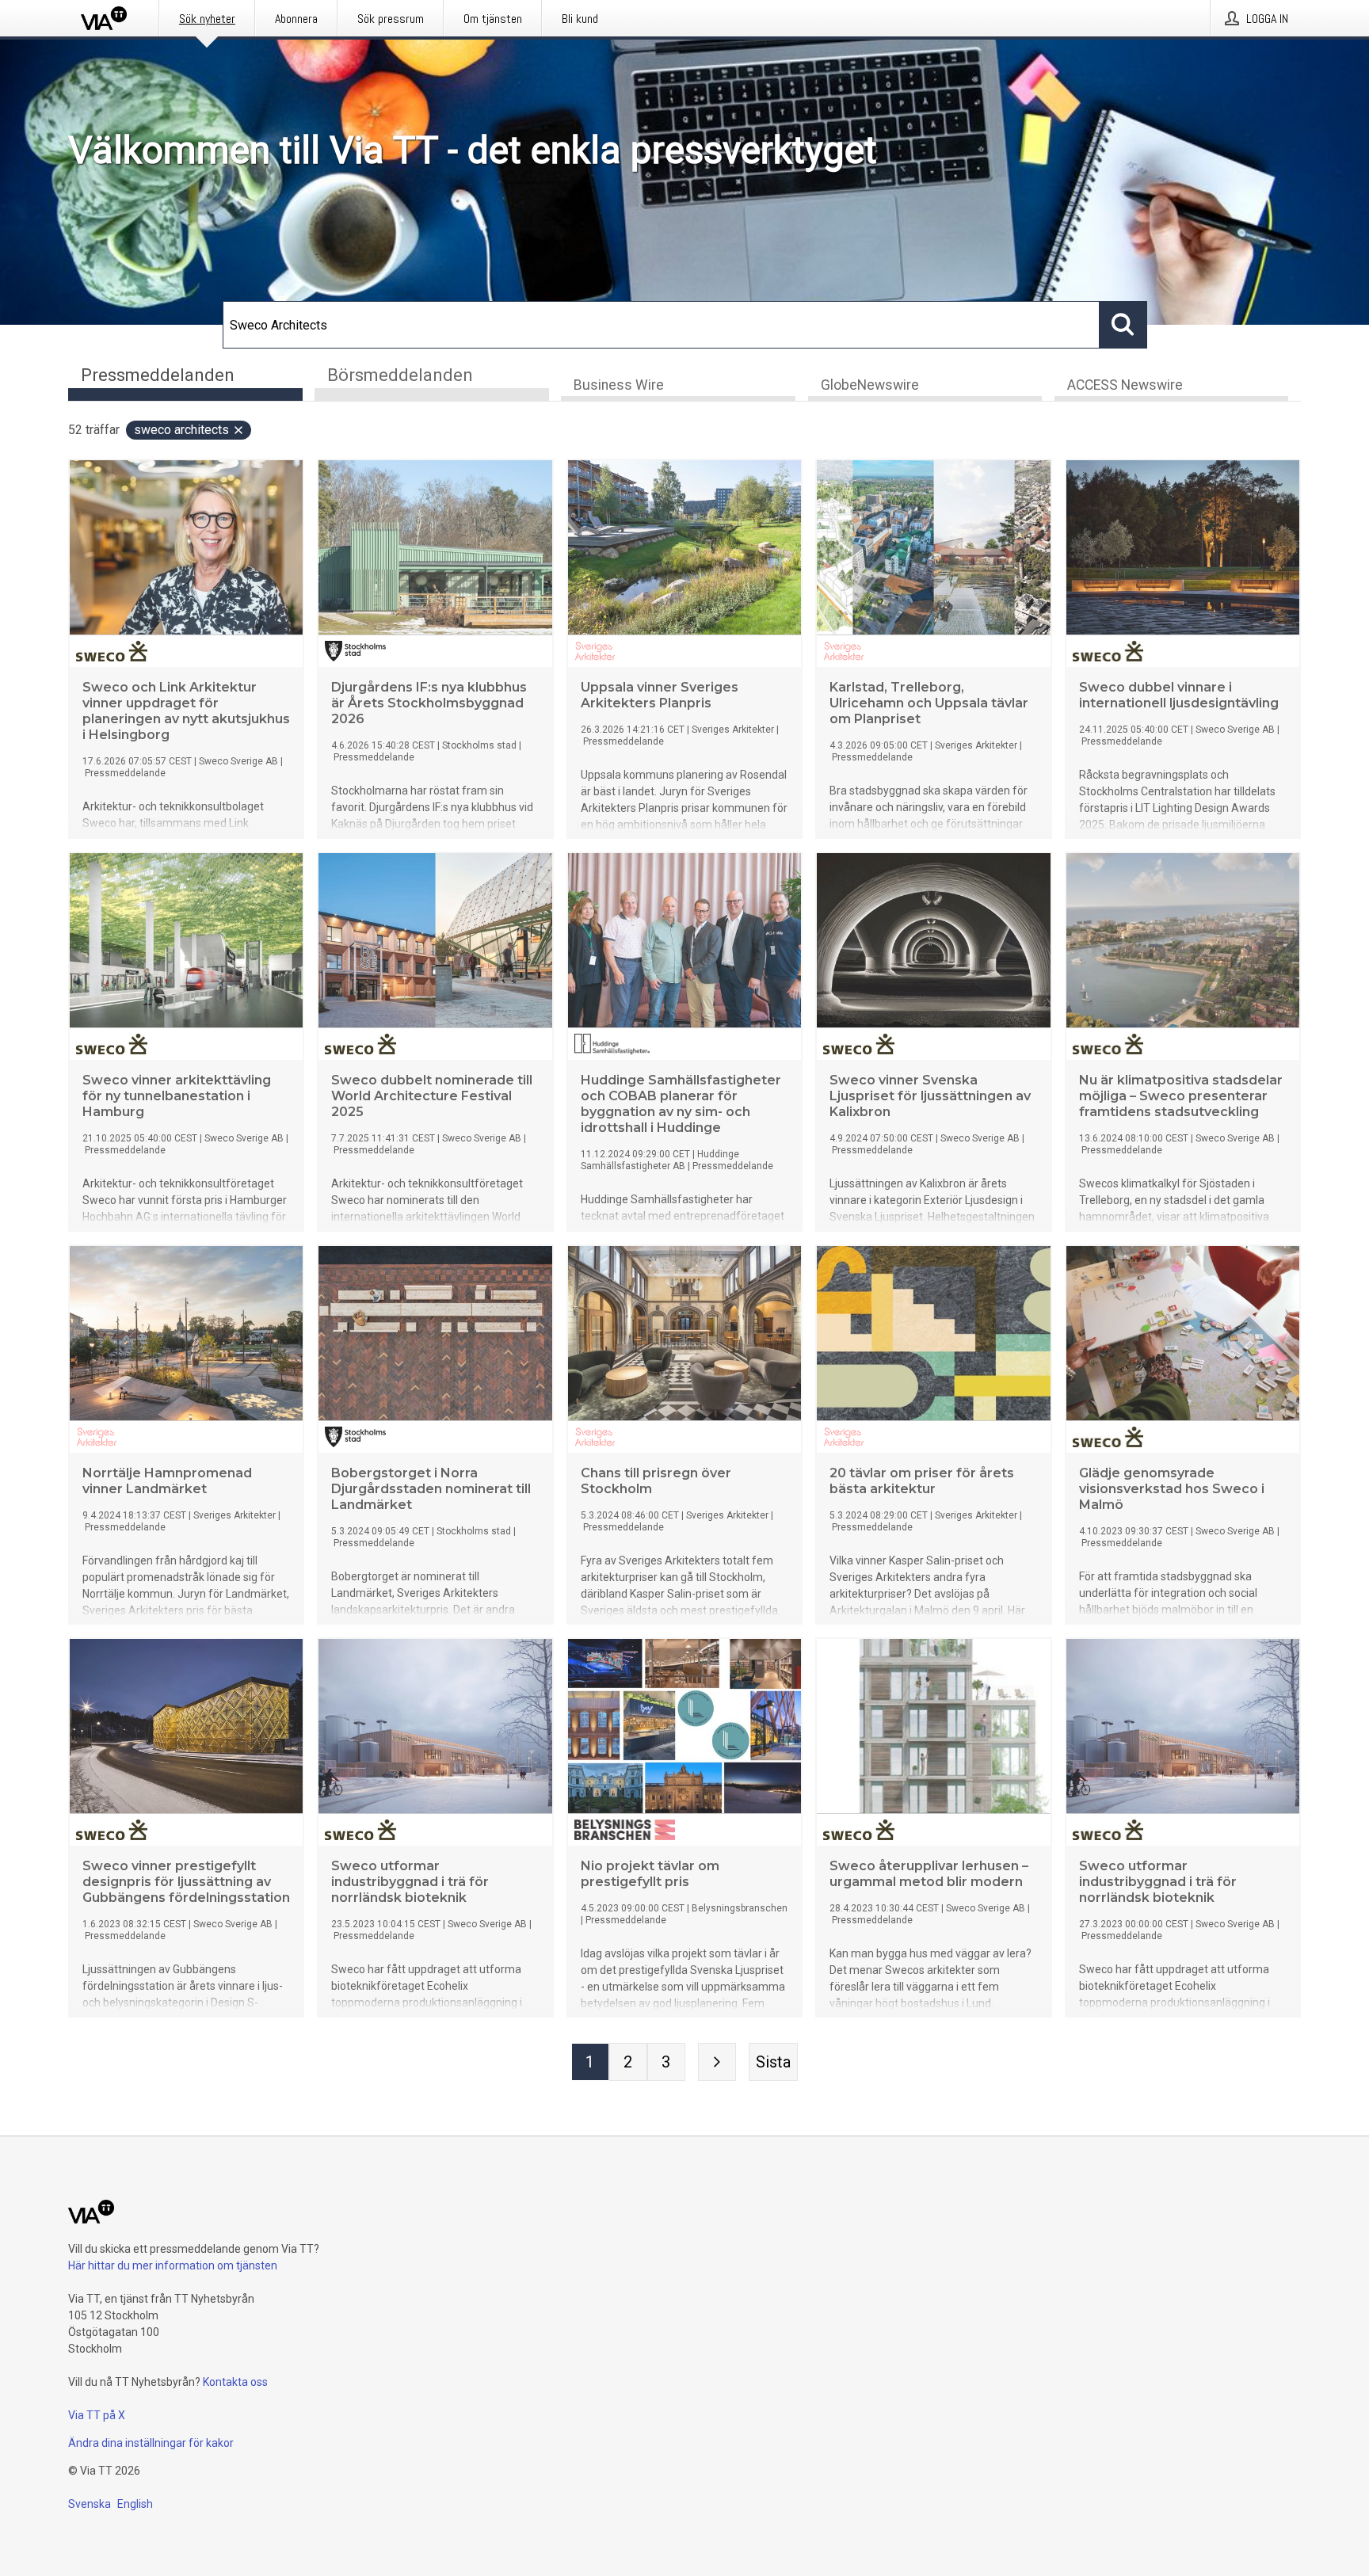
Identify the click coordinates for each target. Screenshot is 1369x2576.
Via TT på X (97, 2415)
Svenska (90, 2504)
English (135, 2504)
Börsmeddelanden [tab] (400, 375)
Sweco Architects (181, 430)
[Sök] (1123, 325)
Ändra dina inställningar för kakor (151, 2443)
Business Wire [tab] (619, 385)
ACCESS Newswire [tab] (1125, 385)
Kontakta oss (235, 2382)
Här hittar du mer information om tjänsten (173, 2265)
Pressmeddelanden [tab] (158, 375)
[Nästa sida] (717, 2062)
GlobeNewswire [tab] (870, 385)
